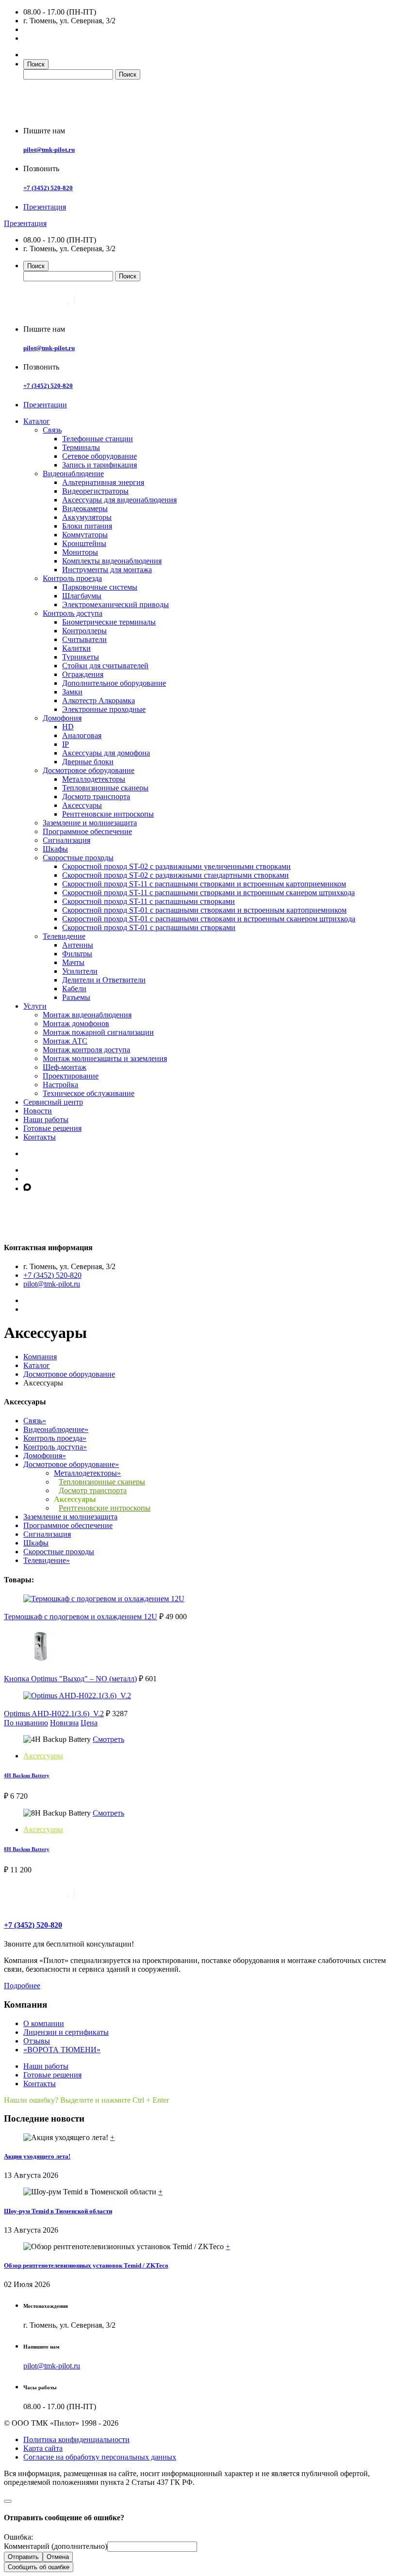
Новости (38, 1111)
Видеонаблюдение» (56, 1429)
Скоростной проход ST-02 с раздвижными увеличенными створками (176, 866)
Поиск (36, 64)
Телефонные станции (98, 439)
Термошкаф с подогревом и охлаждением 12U (81, 1617)
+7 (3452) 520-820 (48, 188)
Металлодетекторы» (87, 1473)
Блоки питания (87, 526)
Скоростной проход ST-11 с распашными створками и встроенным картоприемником (204, 884)
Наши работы (46, 1119)
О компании (44, 2023)
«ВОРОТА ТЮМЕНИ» (62, 2050)
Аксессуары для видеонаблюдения (119, 500)
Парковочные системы (100, 587)
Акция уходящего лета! (37, 2156)
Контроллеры (84, 631)
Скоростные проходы (78, 858)
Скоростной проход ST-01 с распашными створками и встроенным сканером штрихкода (209, 919)
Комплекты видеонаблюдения (112, 561)
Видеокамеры (85, 508)
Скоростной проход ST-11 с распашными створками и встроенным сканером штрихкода (208, 893)
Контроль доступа (73, 613)
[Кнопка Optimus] (40, 1661)
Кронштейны (84, 543)
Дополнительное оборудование (114, 683)
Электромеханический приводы (116, 604)
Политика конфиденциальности (76, 2439)
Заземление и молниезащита (90, 823)
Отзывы (37, 2041)
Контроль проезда (72, 578)
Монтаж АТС (65, 1041)
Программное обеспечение (87, 831)
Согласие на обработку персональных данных (100, 2457)
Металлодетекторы (94, 779)
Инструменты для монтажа (107, 570)
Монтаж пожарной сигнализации (98, 1032)
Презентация (45, 207)
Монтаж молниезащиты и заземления (105, 1058)
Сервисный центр (53, 1102)
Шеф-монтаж (65, 1067)
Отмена (58, 2557)
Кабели (74, 989)
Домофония (62, 718)
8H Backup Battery (27, 1849)
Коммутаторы (85, 535)
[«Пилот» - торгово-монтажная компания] (79, 114)
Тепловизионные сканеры (105, 788)
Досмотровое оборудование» (71, 1464)
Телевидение (64, 936)
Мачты (73, 962)
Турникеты (81, 657)
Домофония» (45, 1456)
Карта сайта (43, 2448)
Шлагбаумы (82, 596)
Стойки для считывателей (105, 666)
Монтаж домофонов (76, 1023)
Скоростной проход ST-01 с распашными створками (149, 927)
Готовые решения (52, 1128)
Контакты (40, 1137)
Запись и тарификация (99, 465)
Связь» (35, 1421)
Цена (89, 1723)
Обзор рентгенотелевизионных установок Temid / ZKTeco (86, 2265)
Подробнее (22, 1986)
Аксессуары (82, 805)
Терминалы (81, 447)
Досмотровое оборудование (89, 770)
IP (66, 744)
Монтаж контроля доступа (86, 1050)
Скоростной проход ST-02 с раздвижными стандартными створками (175, 875)
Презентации (45, 405)
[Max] (27, 1188)
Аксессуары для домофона (106, 753)
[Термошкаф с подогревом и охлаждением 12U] (104, 1599)
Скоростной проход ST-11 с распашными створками (149, 901)
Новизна (64, 1723)
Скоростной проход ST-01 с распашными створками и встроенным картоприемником (204, 910)
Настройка (60, 1085)
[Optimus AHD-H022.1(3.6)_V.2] (77, 1696)
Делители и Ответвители (104, 980)
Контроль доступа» (55, 1447)
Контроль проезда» (55, 1438)
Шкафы (55, 849)
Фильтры (77, 954)
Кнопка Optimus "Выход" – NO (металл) (70, 1679)
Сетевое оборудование (99, 456)
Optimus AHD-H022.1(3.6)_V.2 (54, 1714)
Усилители (80, 971)
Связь (52, 430)
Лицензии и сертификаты (66, 2032)
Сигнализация (66, 840)
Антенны (78, 945)
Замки (72, 692)
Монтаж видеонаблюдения (87, 1015)
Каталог (37, 421)
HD (68, 727)
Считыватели (84, 639)
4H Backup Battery (27, 1775)
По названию (26, 1723)
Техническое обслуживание (89, 1093)
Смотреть (108, 1739)
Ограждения (83, 674)
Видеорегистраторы (95, 491)
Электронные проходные (104, 709)
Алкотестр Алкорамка (99, 700)
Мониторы (80, 552)
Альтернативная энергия (103, 482)
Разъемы (76, 997)
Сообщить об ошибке (39, 2567)
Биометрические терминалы (109, 622)
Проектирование (71, 1076)
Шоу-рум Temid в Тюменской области (58, 2211)
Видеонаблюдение (73, 474)
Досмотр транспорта (96, 797)
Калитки (76, 648)
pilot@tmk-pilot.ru (49, 150)
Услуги (35, 1006)
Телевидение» (47, 1560)
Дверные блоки (88, 762)
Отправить (23, 2557)
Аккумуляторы (87, 517)
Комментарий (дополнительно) (56, 2546)
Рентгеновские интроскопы (108, 814)
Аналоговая (82, 735)
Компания (40, 1357)
